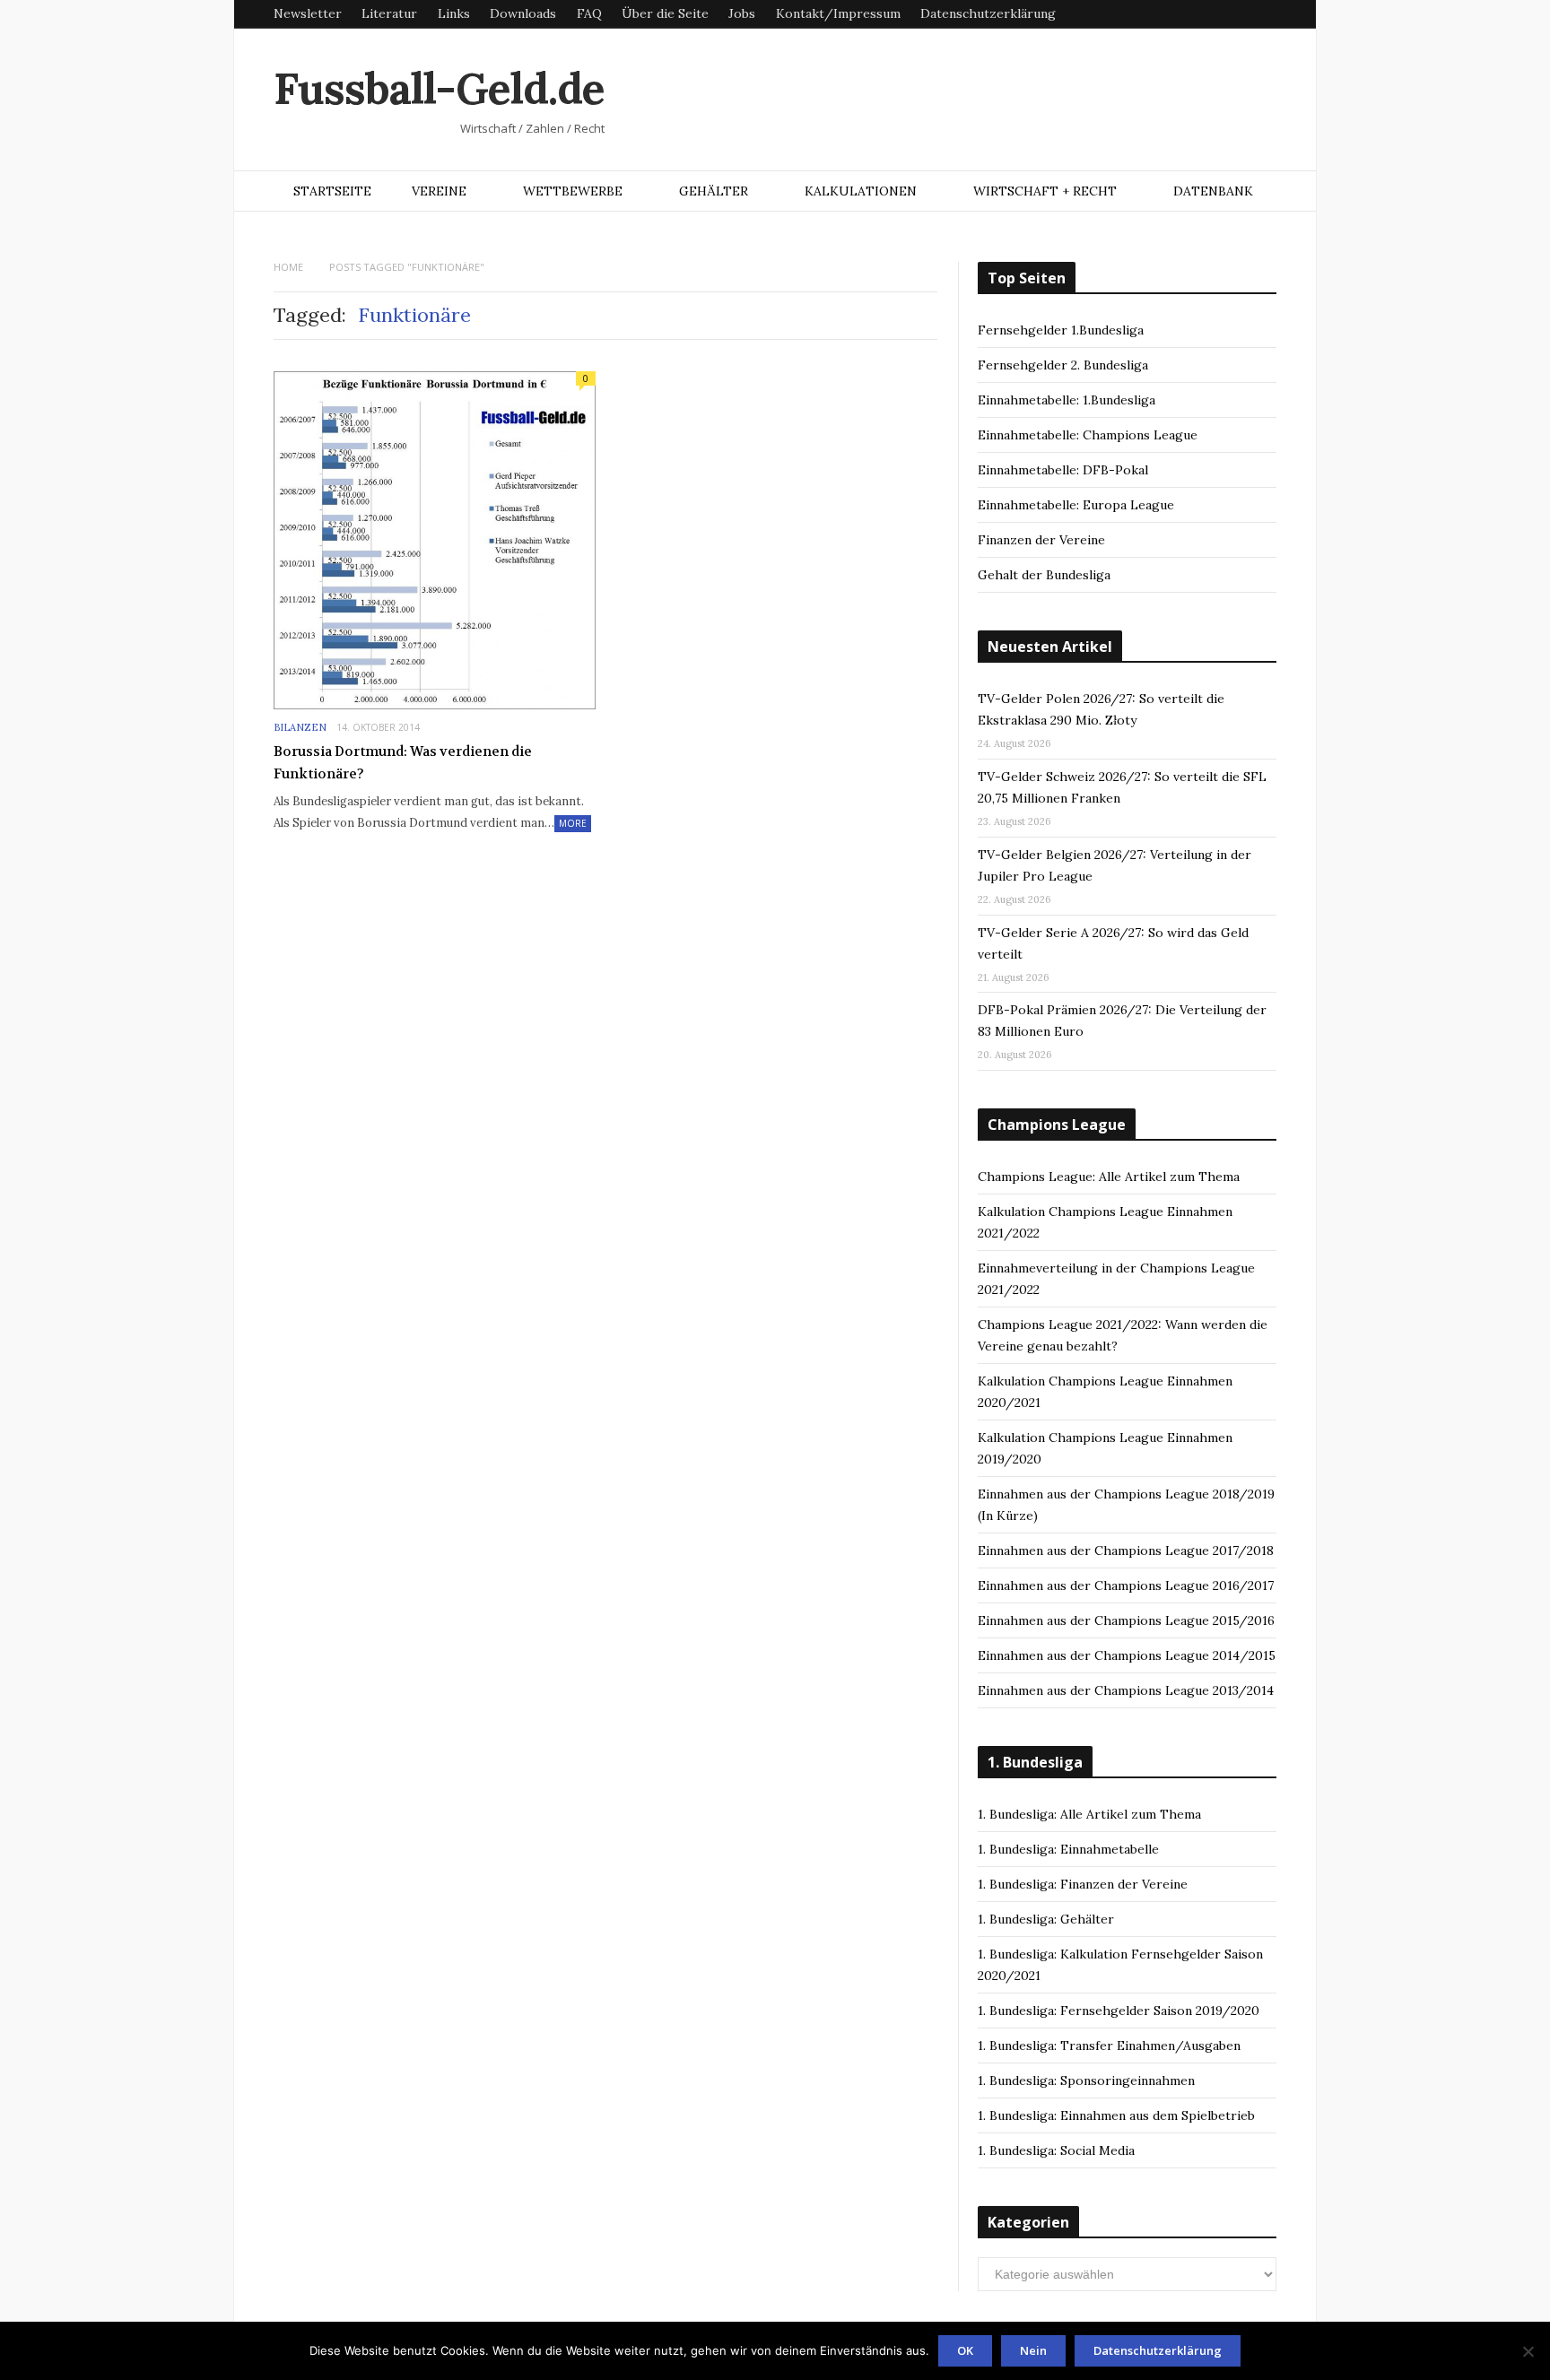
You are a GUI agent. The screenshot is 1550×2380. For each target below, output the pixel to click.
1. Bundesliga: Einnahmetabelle (1068, 1849)
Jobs (742, 13)
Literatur (389, 13)
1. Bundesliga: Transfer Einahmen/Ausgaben (1109, 2046)
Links (454, 13)
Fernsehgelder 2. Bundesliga (1063, 365)
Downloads (523, 13)
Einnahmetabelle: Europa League (1076, 505)
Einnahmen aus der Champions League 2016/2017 (1126, 1585)
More (573, 823)
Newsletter (308, 13)
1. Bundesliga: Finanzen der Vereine (1083, 1884)
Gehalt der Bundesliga (1044, 575)
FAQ (589, 13)
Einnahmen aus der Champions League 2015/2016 (1126, 1620)
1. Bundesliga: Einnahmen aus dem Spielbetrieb (1116, 2115)
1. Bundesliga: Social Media (1056, 2150)
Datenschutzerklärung (988, 13)
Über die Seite (665, 13)
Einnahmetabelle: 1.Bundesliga (1067, 400)
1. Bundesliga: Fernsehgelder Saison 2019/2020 (1119, 2011)
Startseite (332, 191)
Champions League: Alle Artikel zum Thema (1109, 1177)
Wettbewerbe (573, 191)
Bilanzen (300, 727)
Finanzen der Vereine (1041, 540)
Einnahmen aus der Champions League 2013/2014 (1126, 1690)
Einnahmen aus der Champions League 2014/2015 (1127, 1655)
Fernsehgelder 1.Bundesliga (1061, 330)
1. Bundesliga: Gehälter (1046, 1919)
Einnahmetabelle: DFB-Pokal (1063, 470)
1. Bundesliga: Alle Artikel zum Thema (1089, 1814)
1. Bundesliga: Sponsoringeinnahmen (1086, 2080)
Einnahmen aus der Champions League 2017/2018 (1126, 1550)
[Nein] (1528, 2351)
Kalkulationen (861, 191)
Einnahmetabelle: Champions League (1088, 435)
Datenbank (1213, 191)
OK (965, 2350)
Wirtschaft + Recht (1045, 191)
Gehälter (714, 191)
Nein (1033, 2350)
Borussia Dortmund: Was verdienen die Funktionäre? (403, 763)
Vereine (439, 191)
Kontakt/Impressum (838, 13)
